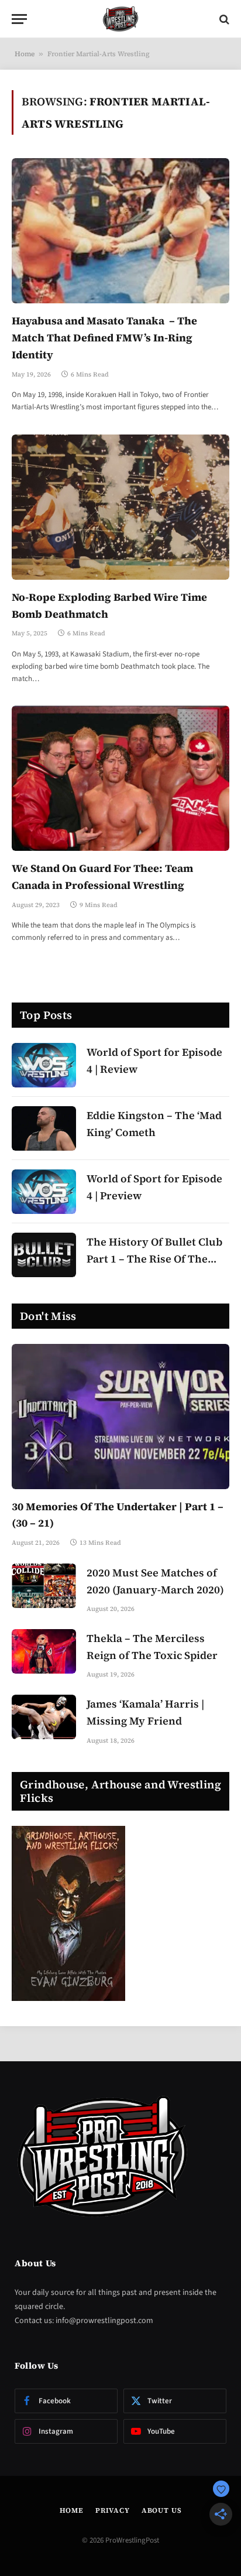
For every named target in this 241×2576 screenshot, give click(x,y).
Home (25, 54)
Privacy (113, 2510)
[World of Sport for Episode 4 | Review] (44, 1065)
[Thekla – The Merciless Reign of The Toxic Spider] (44, 1651)
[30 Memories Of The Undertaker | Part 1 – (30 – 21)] (120, 1417)
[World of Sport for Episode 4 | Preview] (44, 1192)
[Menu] (19, 19)
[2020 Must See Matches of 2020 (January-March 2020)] (44, 1586)
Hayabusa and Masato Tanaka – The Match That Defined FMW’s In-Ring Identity (104, 338)
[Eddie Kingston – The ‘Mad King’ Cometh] (44, 1128)
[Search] (223, 19)
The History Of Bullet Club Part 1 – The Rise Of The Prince (154, 1259)
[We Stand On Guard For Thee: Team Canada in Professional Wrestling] (120, 778)
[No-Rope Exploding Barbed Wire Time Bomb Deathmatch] (120, 507)
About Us (162, 2510)
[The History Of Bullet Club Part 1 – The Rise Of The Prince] (44, 1255)
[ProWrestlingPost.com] (120, 19)
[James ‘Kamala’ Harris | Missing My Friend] (44, 1717)
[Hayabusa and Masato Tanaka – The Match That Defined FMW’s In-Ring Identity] (120, 231)
